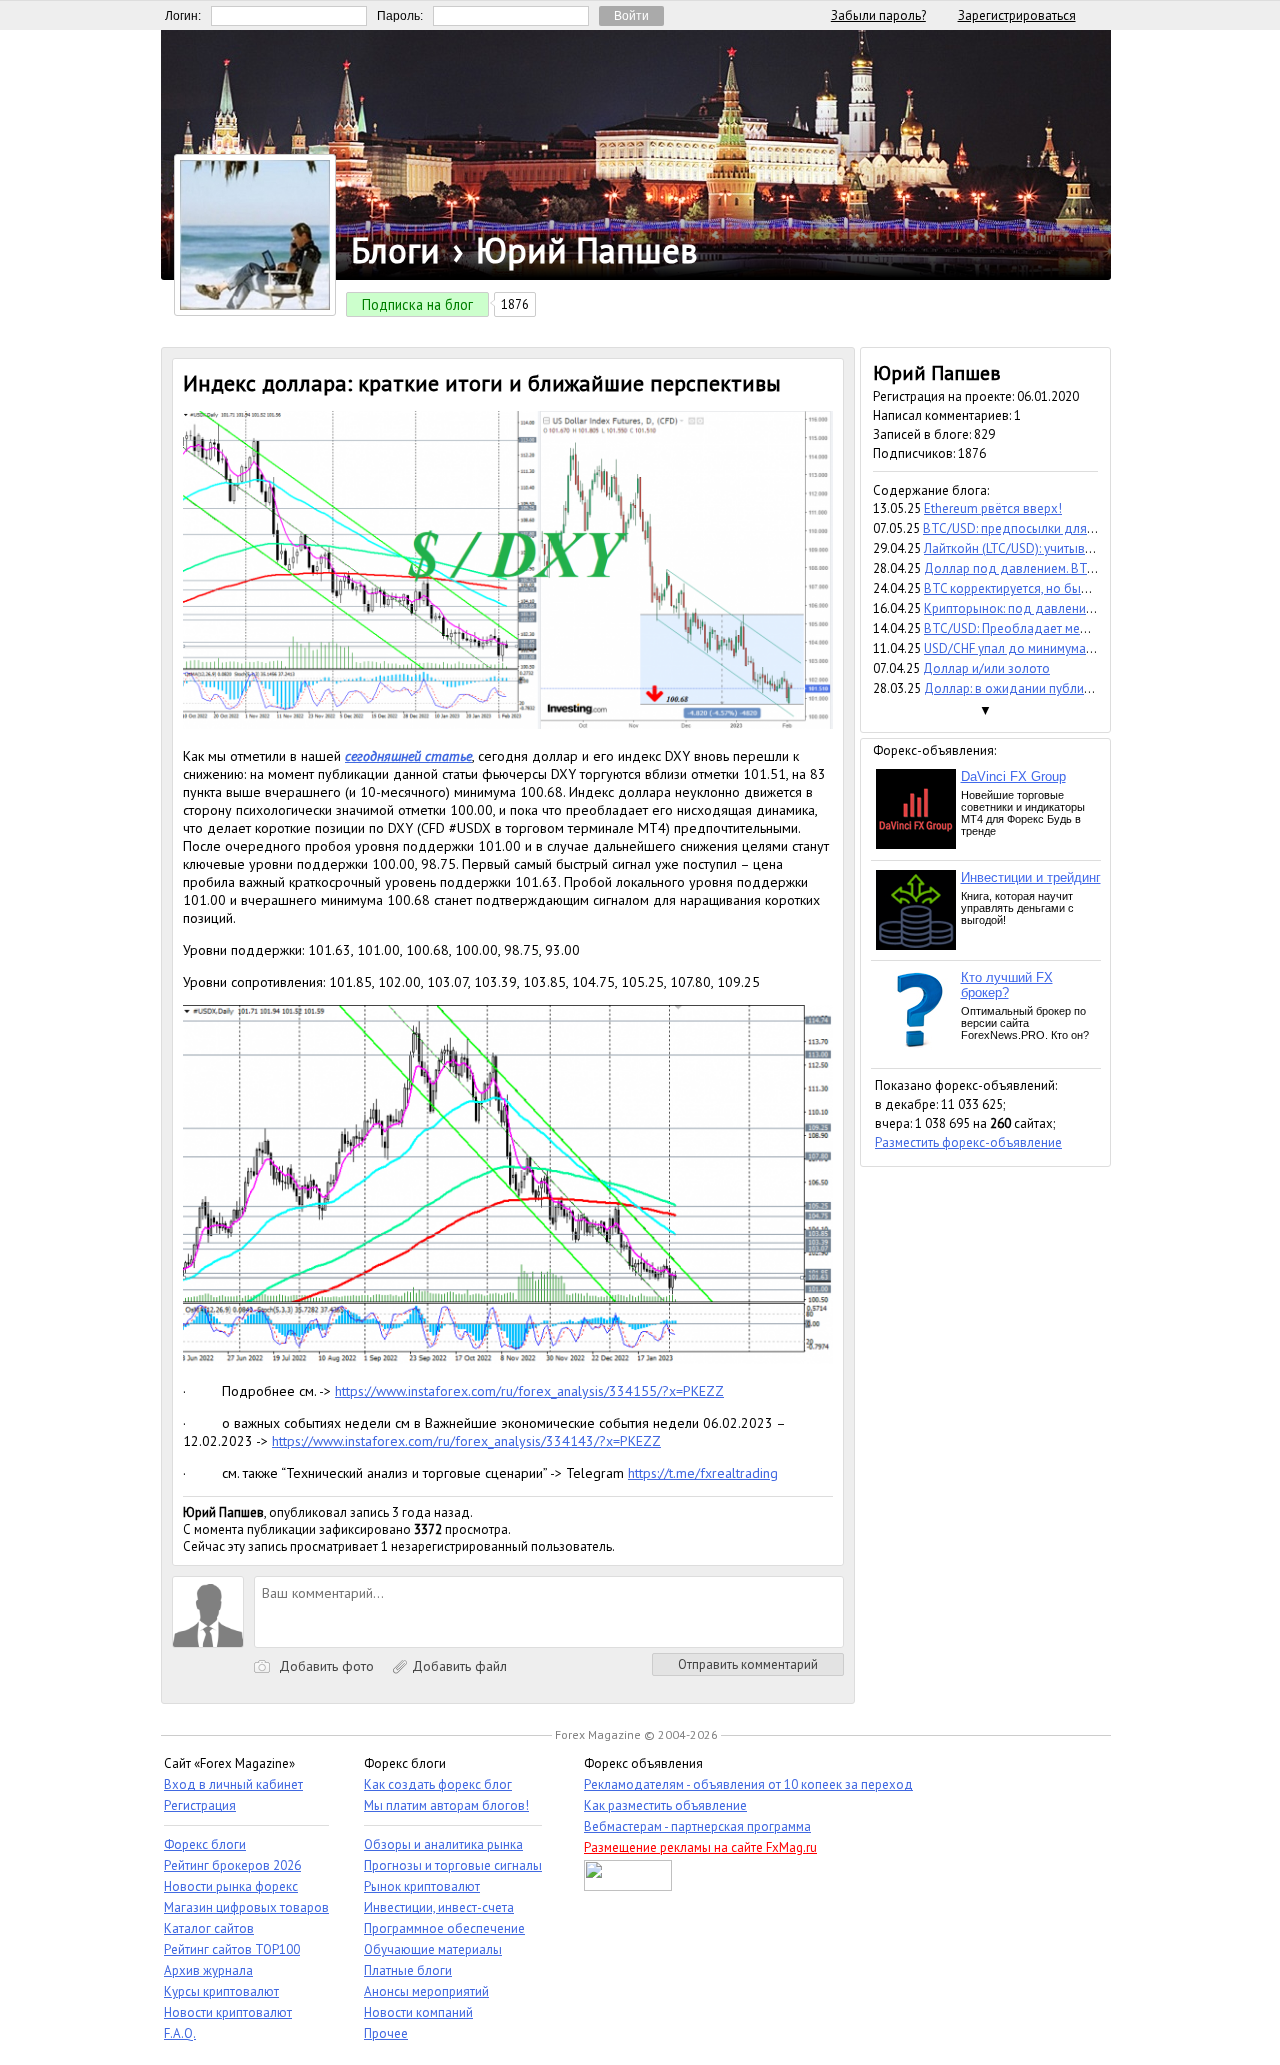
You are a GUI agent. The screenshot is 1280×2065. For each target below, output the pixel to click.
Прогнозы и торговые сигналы (453, 1865)
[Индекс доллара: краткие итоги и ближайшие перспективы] (508, 724)
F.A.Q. (180, 2033)
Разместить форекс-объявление (968, 1142)
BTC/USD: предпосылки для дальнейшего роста (1064, 528)
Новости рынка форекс (231, 1886)
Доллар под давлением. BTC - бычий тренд (1051, 568)
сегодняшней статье (408, 756)
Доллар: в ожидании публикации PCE (1033, 688)
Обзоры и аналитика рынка (443, 1844)
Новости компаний (418, 2012)
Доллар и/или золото (986, 668)
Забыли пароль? (878, 15)
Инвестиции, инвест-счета (439, 1907)
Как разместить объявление (665, 1805)
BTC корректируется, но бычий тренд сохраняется (1070, 588)
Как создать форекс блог (438, 1784)
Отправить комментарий (748, 1664)
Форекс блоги (205, 1844)
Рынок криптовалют (422, 1886)
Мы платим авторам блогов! (446, 1805)
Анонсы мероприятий (426, 1991)
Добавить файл (457, 1666)
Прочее (386, 2033)
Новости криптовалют (228, 2012)
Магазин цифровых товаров (246, 1907)
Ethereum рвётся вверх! (993, 508)
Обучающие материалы (433, 1949)
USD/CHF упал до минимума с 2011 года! (1043, 648)
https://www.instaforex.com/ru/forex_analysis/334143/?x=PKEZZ (466, 1441)
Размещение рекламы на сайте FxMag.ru (700, 1847)
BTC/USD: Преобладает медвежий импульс (1050, 628)
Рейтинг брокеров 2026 (232, 1865)
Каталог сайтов (209, 1928)
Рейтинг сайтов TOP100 (232, 1949)
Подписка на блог (417, 304)
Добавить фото (324, 1666)
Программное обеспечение (444, 1928)
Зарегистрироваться (1017, 15)
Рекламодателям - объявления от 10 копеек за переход (748, 1784)
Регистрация (200, 1805)
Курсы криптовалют (221, 1991)
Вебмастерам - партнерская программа (697, 1826)
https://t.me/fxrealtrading (703, 1473)
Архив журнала (208, 1970)
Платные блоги (408, 1970)
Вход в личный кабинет (233, 1784)
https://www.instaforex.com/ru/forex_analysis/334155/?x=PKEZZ (529, 1391)
